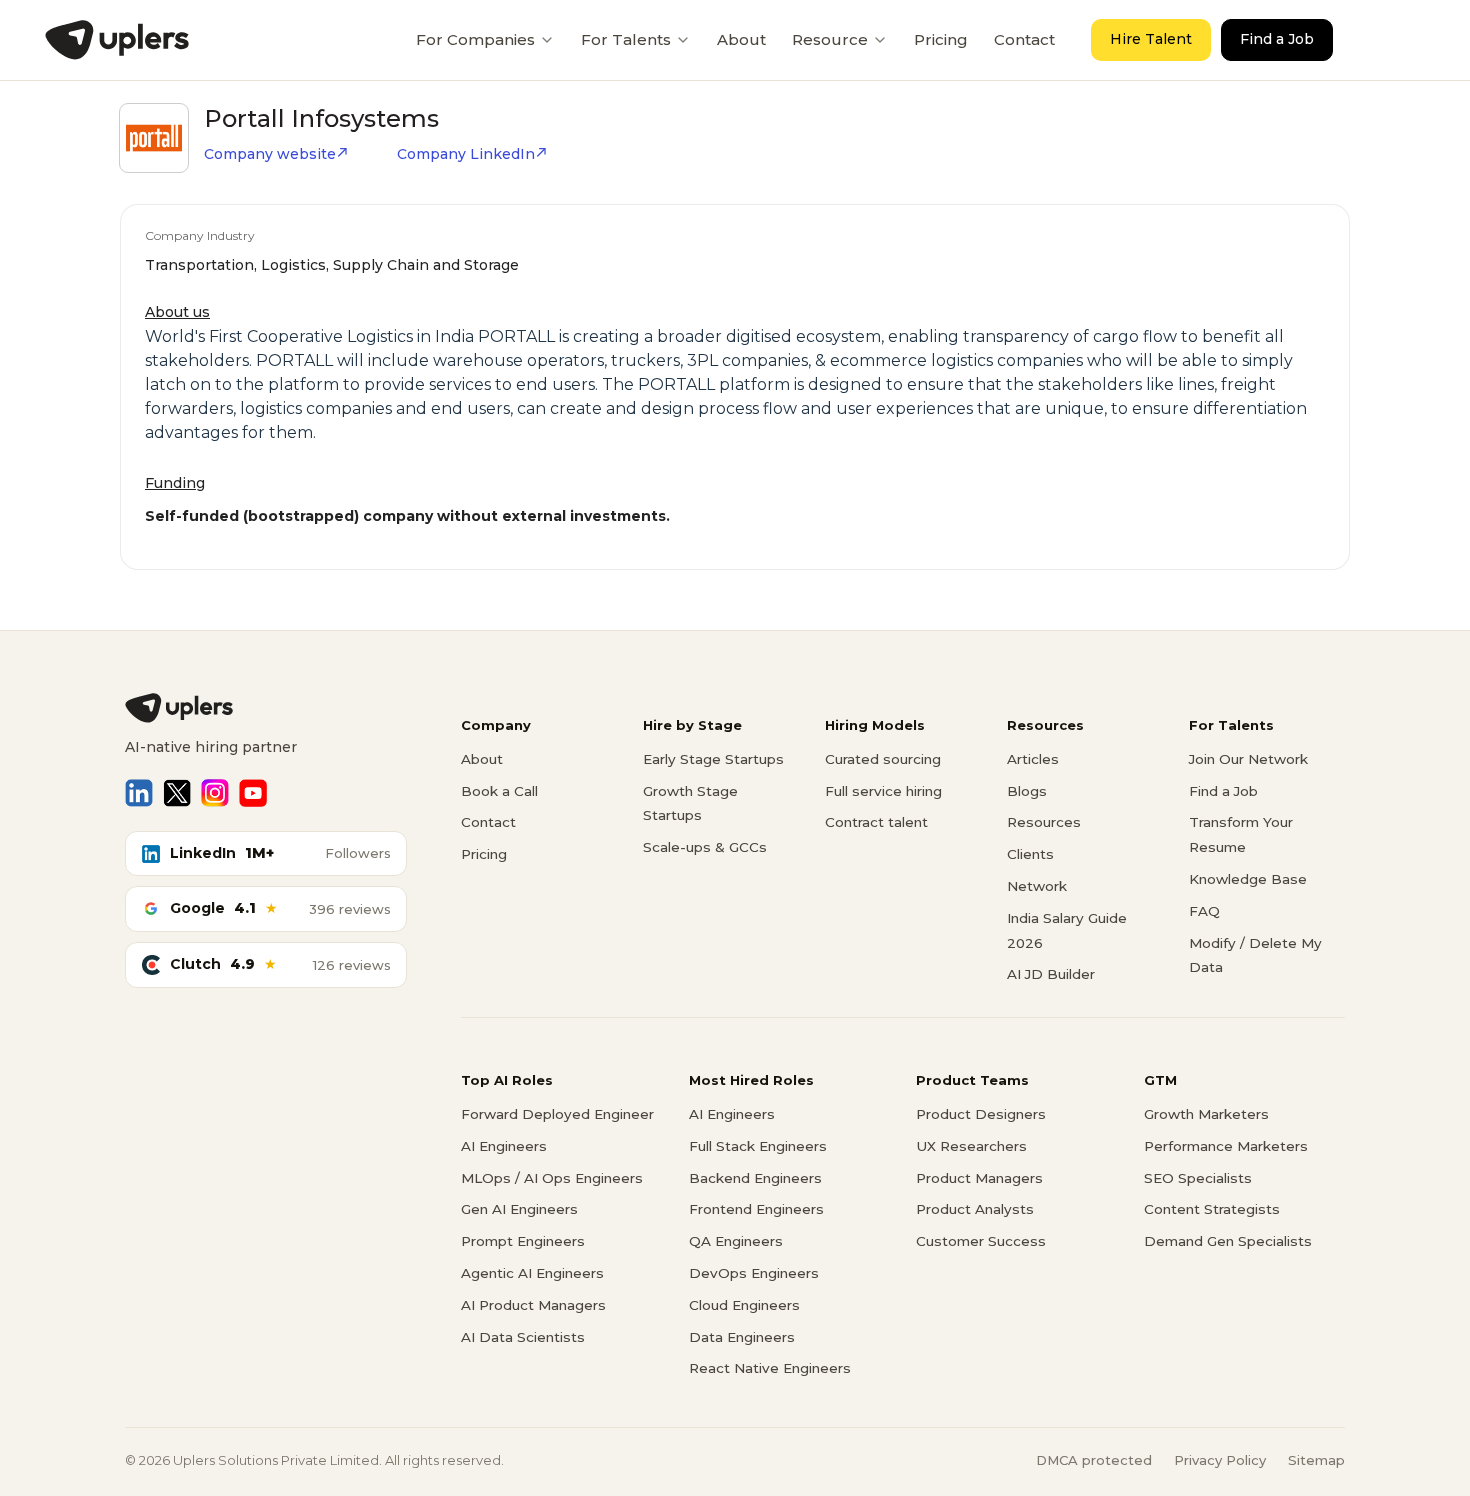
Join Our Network (1248, 759)
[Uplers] (117, 40)
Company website (270, 154)
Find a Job (1277, 39)
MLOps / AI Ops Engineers (552, 1178)
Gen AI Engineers (519, 1209)
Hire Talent (1151, 39)
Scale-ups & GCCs (705, 847)
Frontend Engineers (756, 1209)
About (741, 39)
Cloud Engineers (744, 1305)
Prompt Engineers (523, 1241)
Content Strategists (1212, 1209)
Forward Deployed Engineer (557, 1114)
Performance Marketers (1226, 1146)
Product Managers (979, 1178)
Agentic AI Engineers (532, 1273)
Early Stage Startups (713, 759)
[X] (177, 793)
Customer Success (981, 1241)
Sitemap (1316, 1460)
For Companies (475, 39)
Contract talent (876, 822)
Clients (1030, 854)
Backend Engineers (755, 1178)
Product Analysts (975, 1209)
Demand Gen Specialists (1228, 1241)
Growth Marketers (1206, 1114)
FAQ (1204, 911)
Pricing (941, 39)
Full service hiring (883, 791)
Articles (1033, 759)
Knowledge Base (1248, 879)
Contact (1024, 39)
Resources (1044, 822)
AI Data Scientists (523, 1337)
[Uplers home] (266, 708)
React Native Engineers (770, 1368)
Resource (830, 39)
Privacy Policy (1220, 1460)
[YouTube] (253, 793)
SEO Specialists (1198, 1178)
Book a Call (499, 791)
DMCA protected (1094, 1460)
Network (1037, 886)
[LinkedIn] (139, 793)
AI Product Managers (533, 1305)
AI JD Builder (1051, 974)
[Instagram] (215, 793)
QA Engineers (736, 1241)
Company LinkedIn (466, 154)
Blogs (1027, 791)
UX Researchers (971, 1146)
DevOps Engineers (754, 1273)
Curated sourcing (883, 759)
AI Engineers (504, 1146)
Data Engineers (742, 1337)
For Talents (626, 39)
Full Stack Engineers (758, 1146)
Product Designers (981, 1114)
